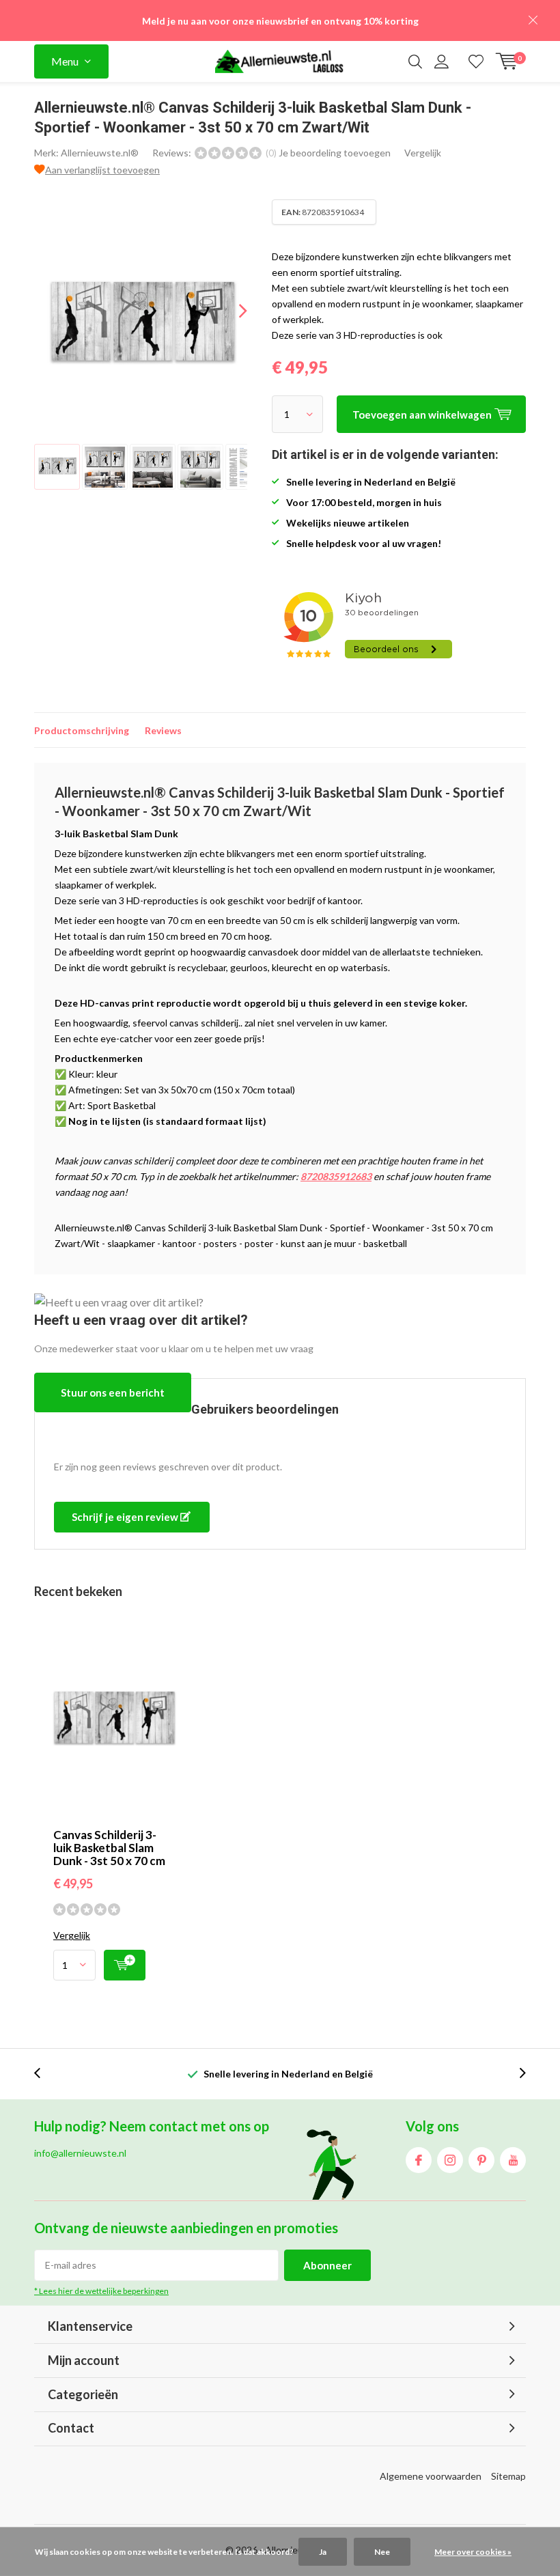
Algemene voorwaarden (431, 2476)
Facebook (419, 2160)
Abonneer (327, 2265)
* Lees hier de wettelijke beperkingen (101, 2291)
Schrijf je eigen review (126, 1517)
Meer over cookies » (473, 2552)
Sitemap (508, 2476)
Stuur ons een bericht (113, 1392)
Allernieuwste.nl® (100, 153)
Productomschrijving (82, 730)
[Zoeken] (415, 61)
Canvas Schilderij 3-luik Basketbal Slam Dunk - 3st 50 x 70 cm (109, 1848)
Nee (382, 2552)
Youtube (513, 2160)
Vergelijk (423, 153)
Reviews (163, 730)
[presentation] (231, 310)
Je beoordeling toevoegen (335, 153)
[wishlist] (476, 61)
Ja (323, 2552)
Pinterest (481, 2160)
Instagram (450, 2160)
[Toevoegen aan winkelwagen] (125, 1965)
